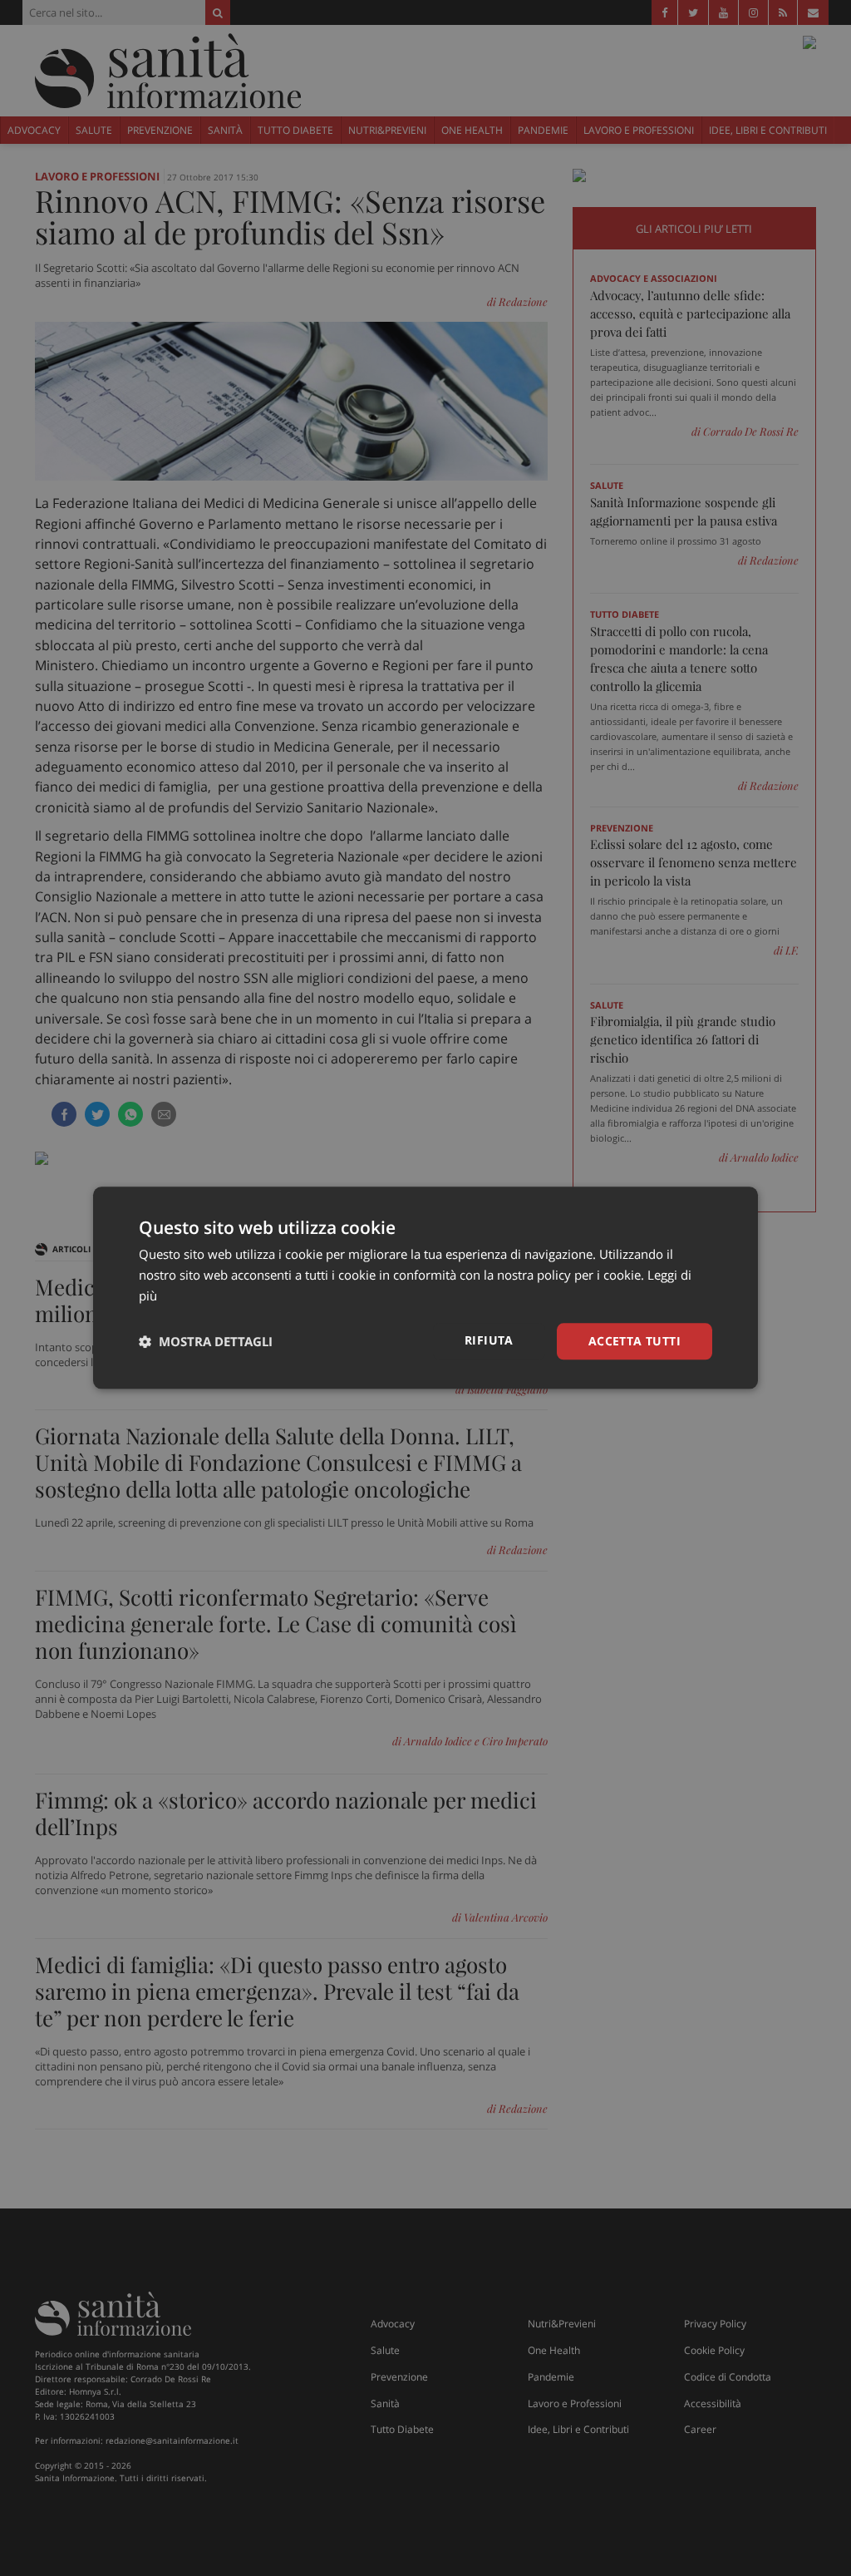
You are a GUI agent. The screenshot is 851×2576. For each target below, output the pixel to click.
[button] (206, 1341)
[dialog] (425, 1288)
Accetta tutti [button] (635, 1341)
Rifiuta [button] (489, 1340)
